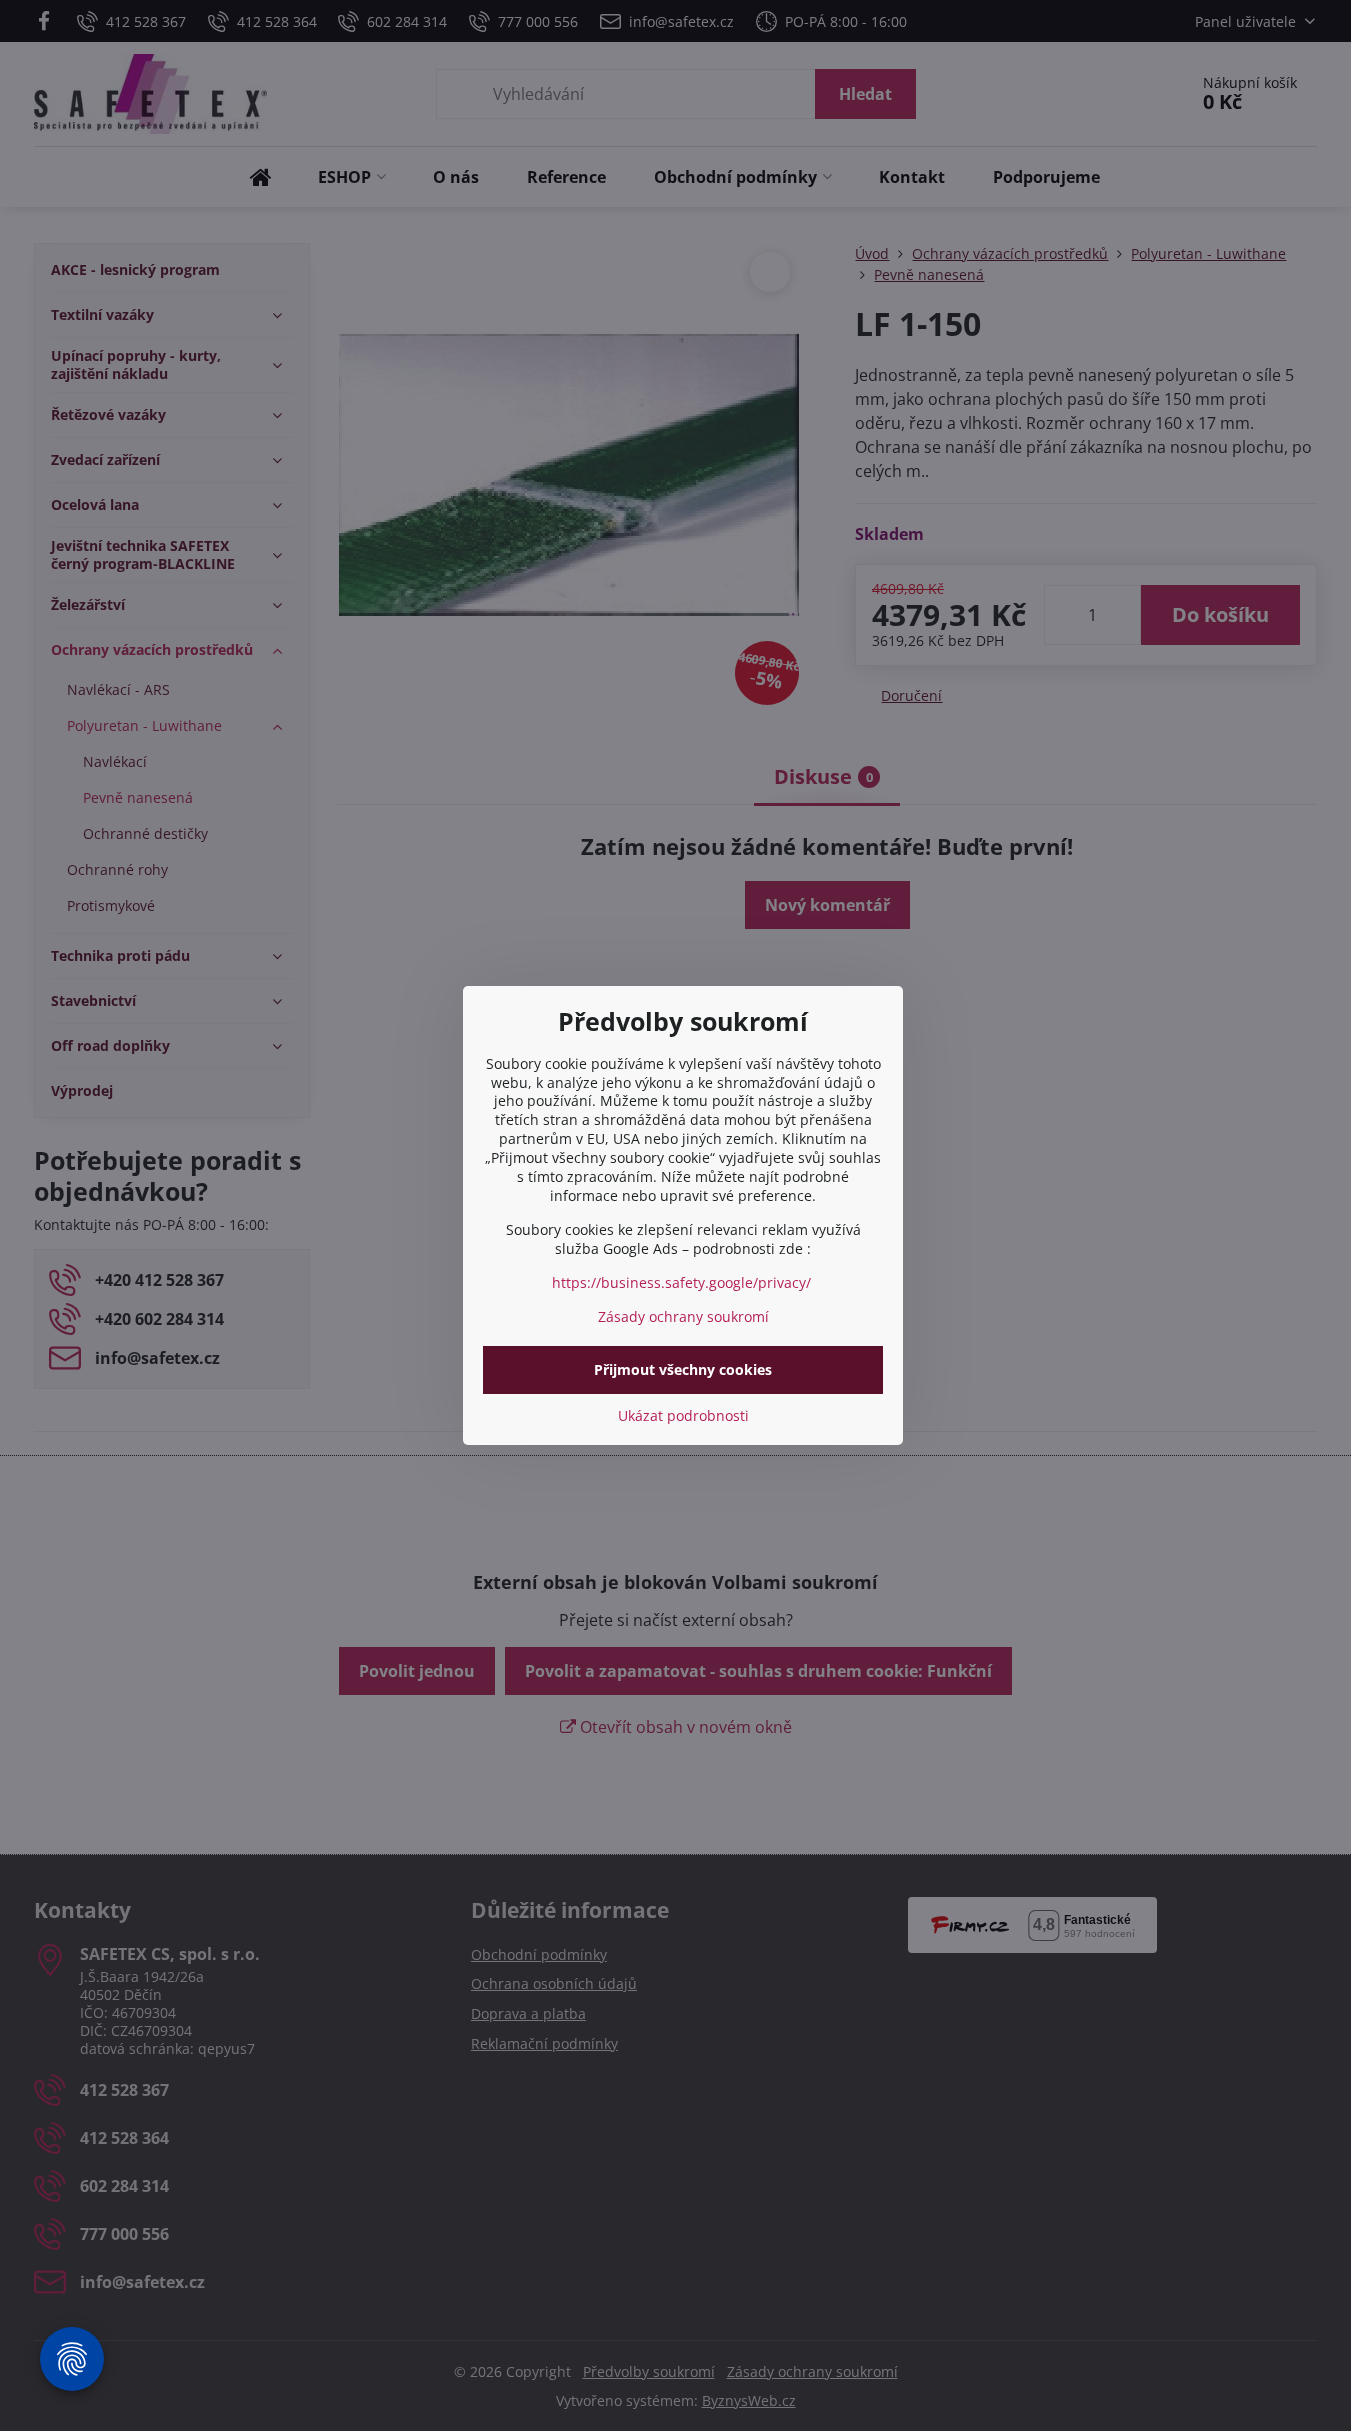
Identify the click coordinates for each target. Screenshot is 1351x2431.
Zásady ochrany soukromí (683, 1316)
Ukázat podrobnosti (683, 1415)
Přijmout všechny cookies (683, 1369)
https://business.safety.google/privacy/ (681, 1282)
